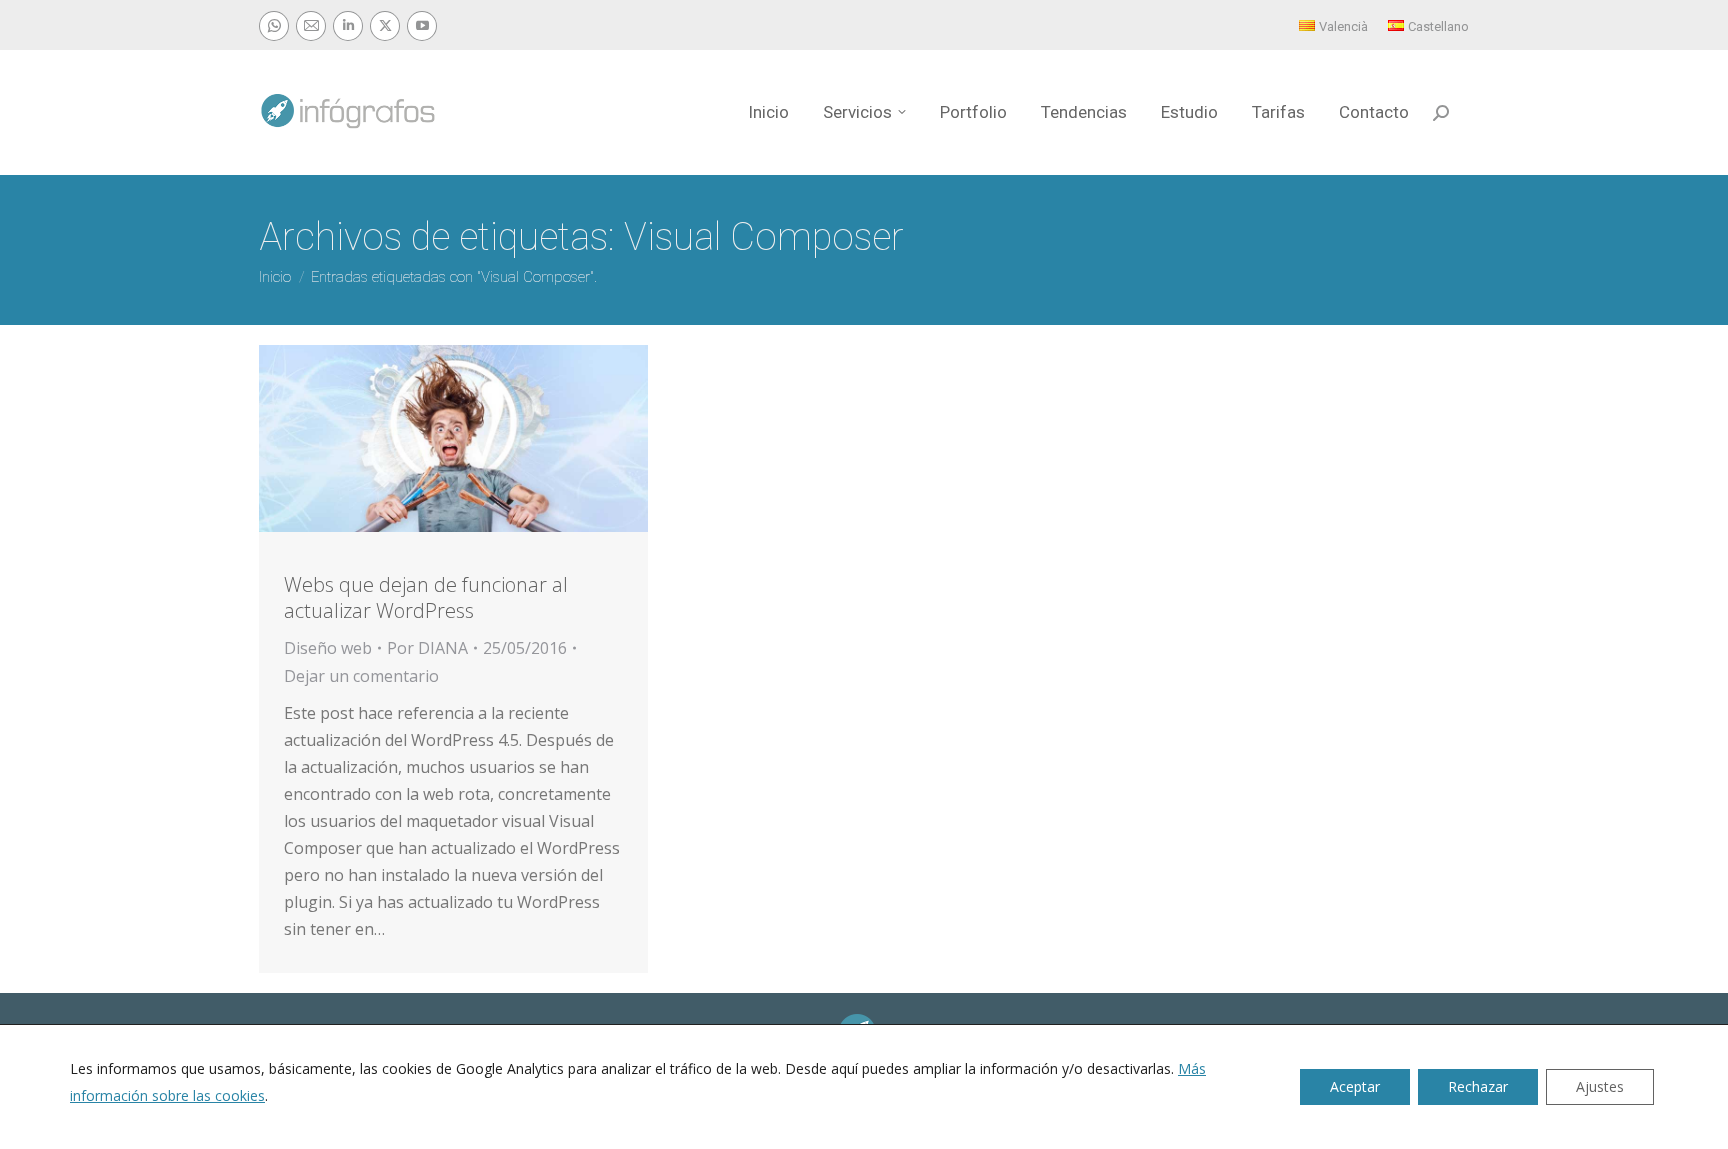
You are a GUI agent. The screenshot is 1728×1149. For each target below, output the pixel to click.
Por (427, 648)
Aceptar (1355, 1086)
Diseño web (328, 648)
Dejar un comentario (361, 676)
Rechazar (1478, 1086)
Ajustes (1600, 1086)
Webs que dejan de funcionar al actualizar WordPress (426, 597)
